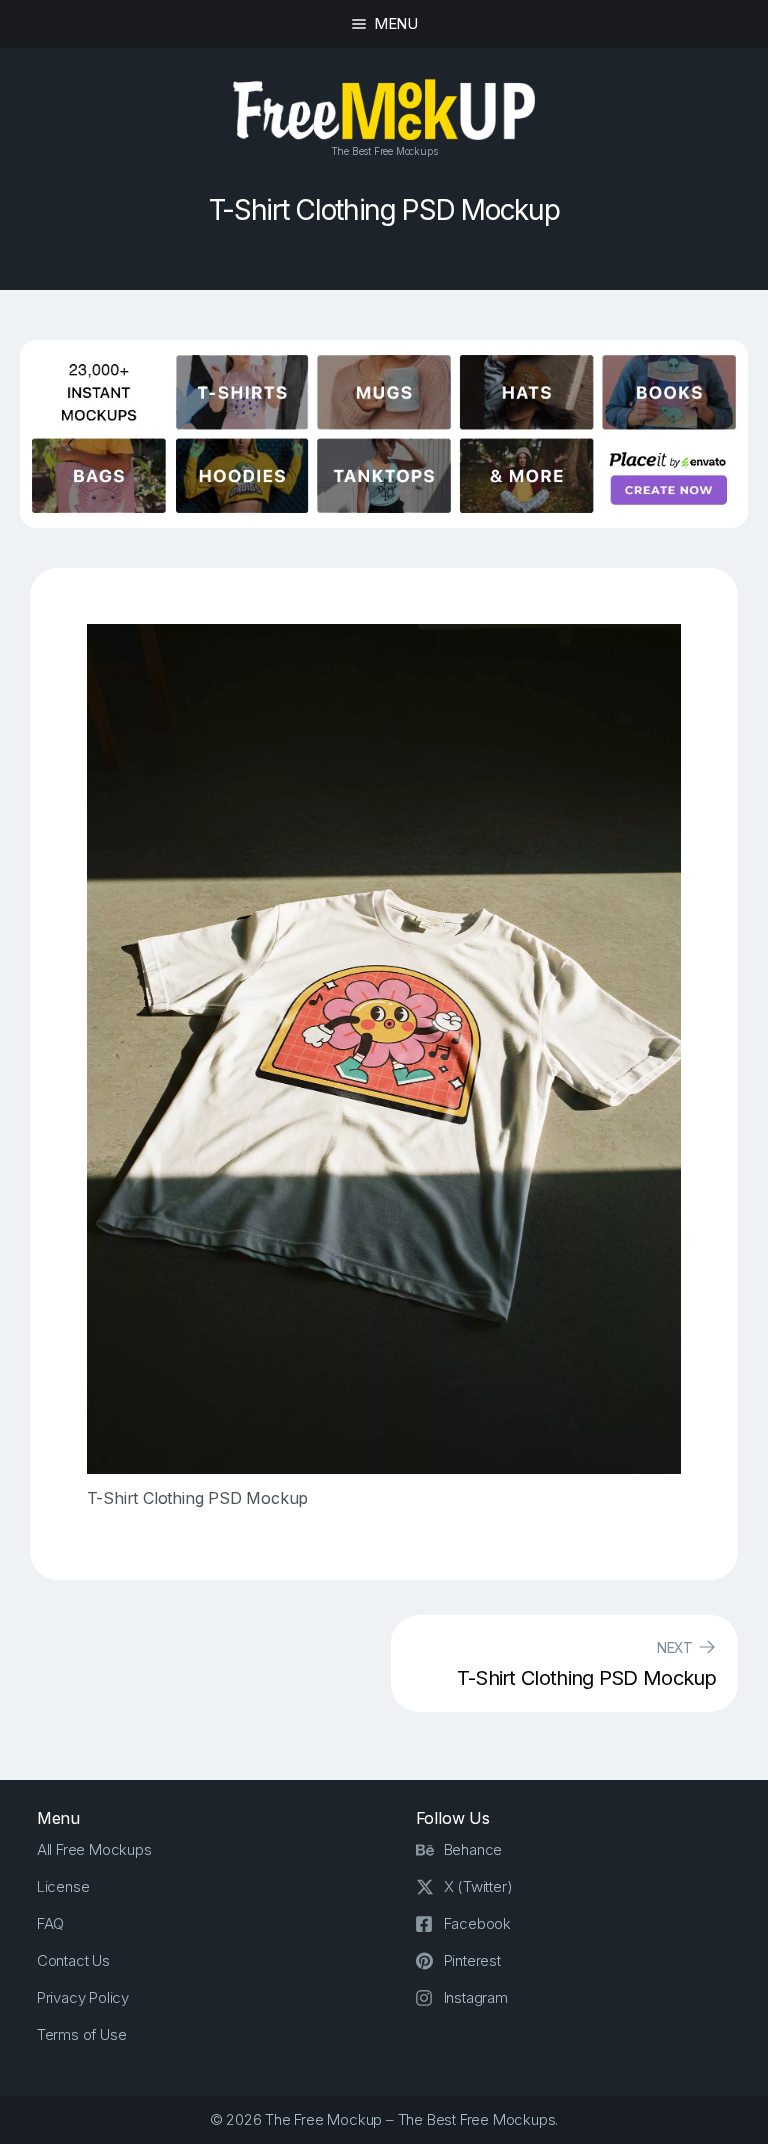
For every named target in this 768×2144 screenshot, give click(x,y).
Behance (473, 1849)
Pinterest (472, 1960)
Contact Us (73, 1960)
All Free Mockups (94, 1849)
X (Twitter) (478, 1886)
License (63, 1886)
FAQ (50, 1923)
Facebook (477, 1923)
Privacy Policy (83, 1997)
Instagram (476, 1997)
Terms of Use (82, 2034)
